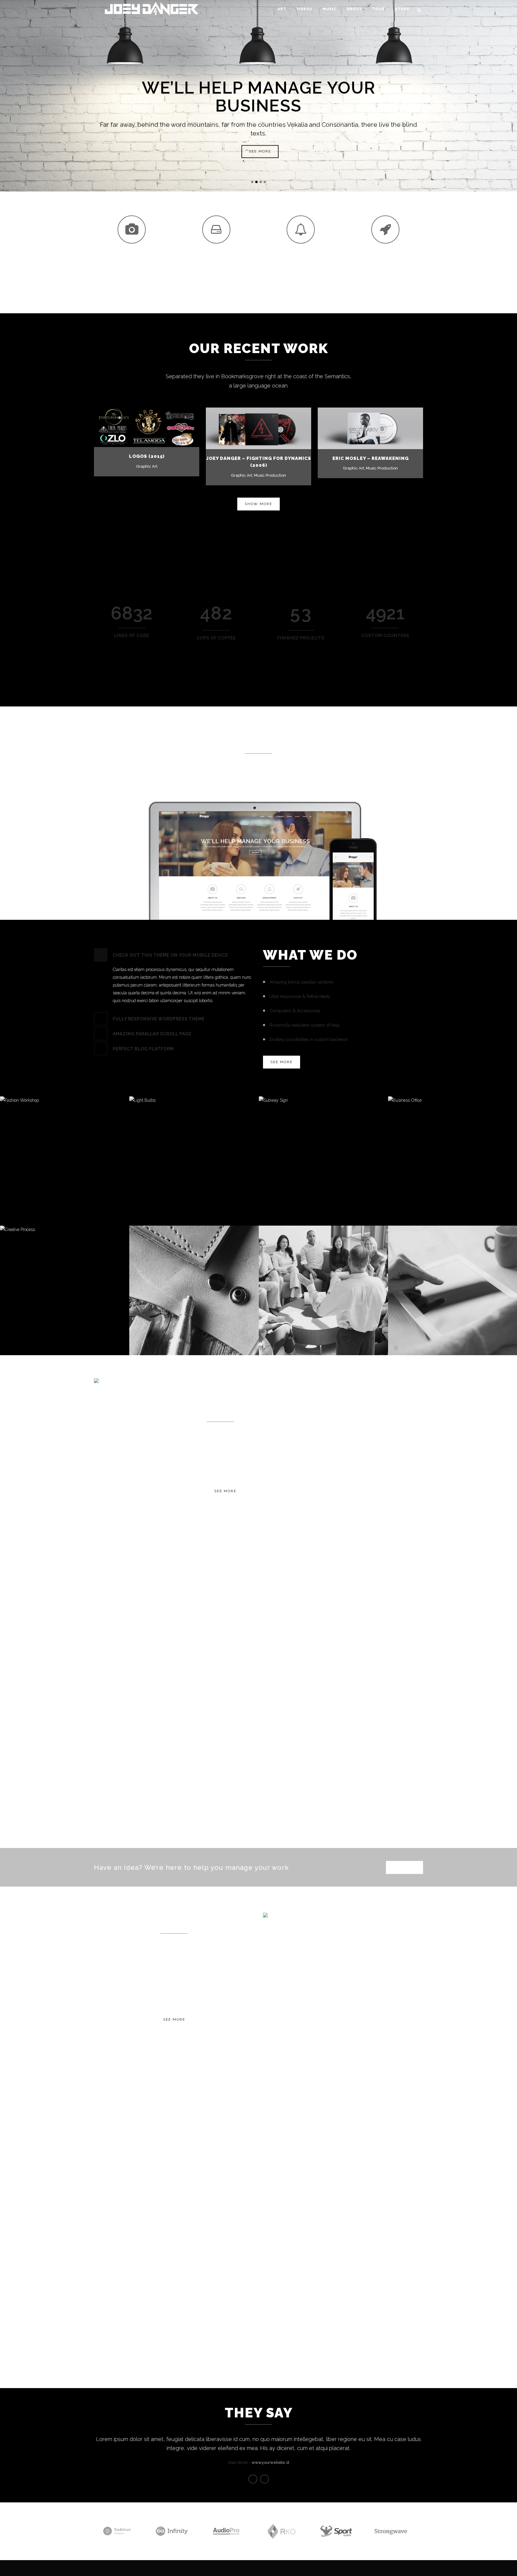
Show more (258, 504)
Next (264, 2479)
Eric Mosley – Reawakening (371, 458)
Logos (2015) (147, 456)
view (159, 427)
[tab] (174, 955)
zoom (134, 427)
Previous (253, 2479)
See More (225, 1491)
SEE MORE (260, 151)
